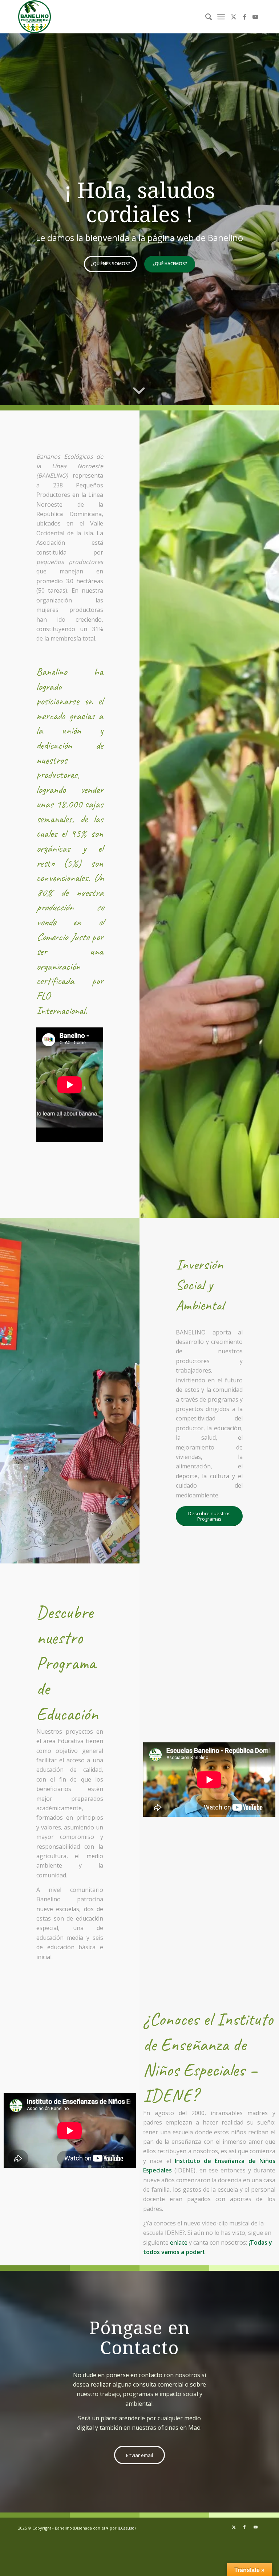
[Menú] (221, 17)
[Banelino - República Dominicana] (35, 17)
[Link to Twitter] (234, 17)
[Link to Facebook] (244, 17)
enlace (179, 2242)
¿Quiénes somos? (110, 264)
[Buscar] (205, 17)
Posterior (263, 219)
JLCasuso (126, 2528)
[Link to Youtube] (255, 17)
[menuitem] (205, 17)
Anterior (16, 219)
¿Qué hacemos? (170, 264)
